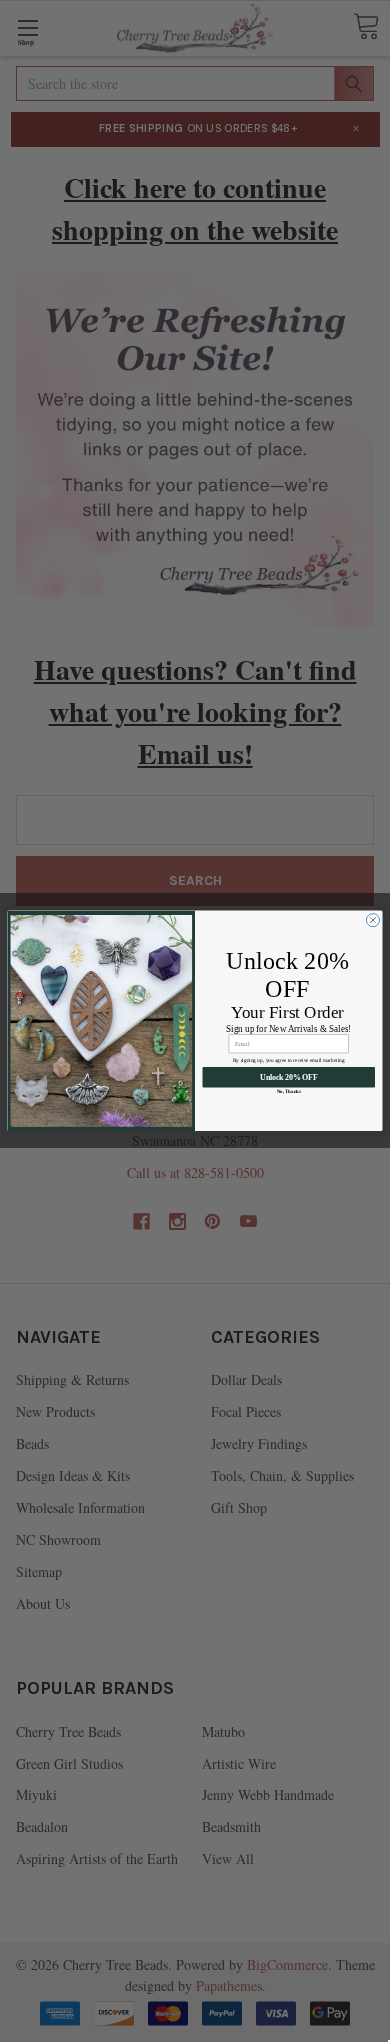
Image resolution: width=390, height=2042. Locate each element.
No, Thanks (289, 1092)
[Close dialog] (372, 920)
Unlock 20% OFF (288, 1078)
